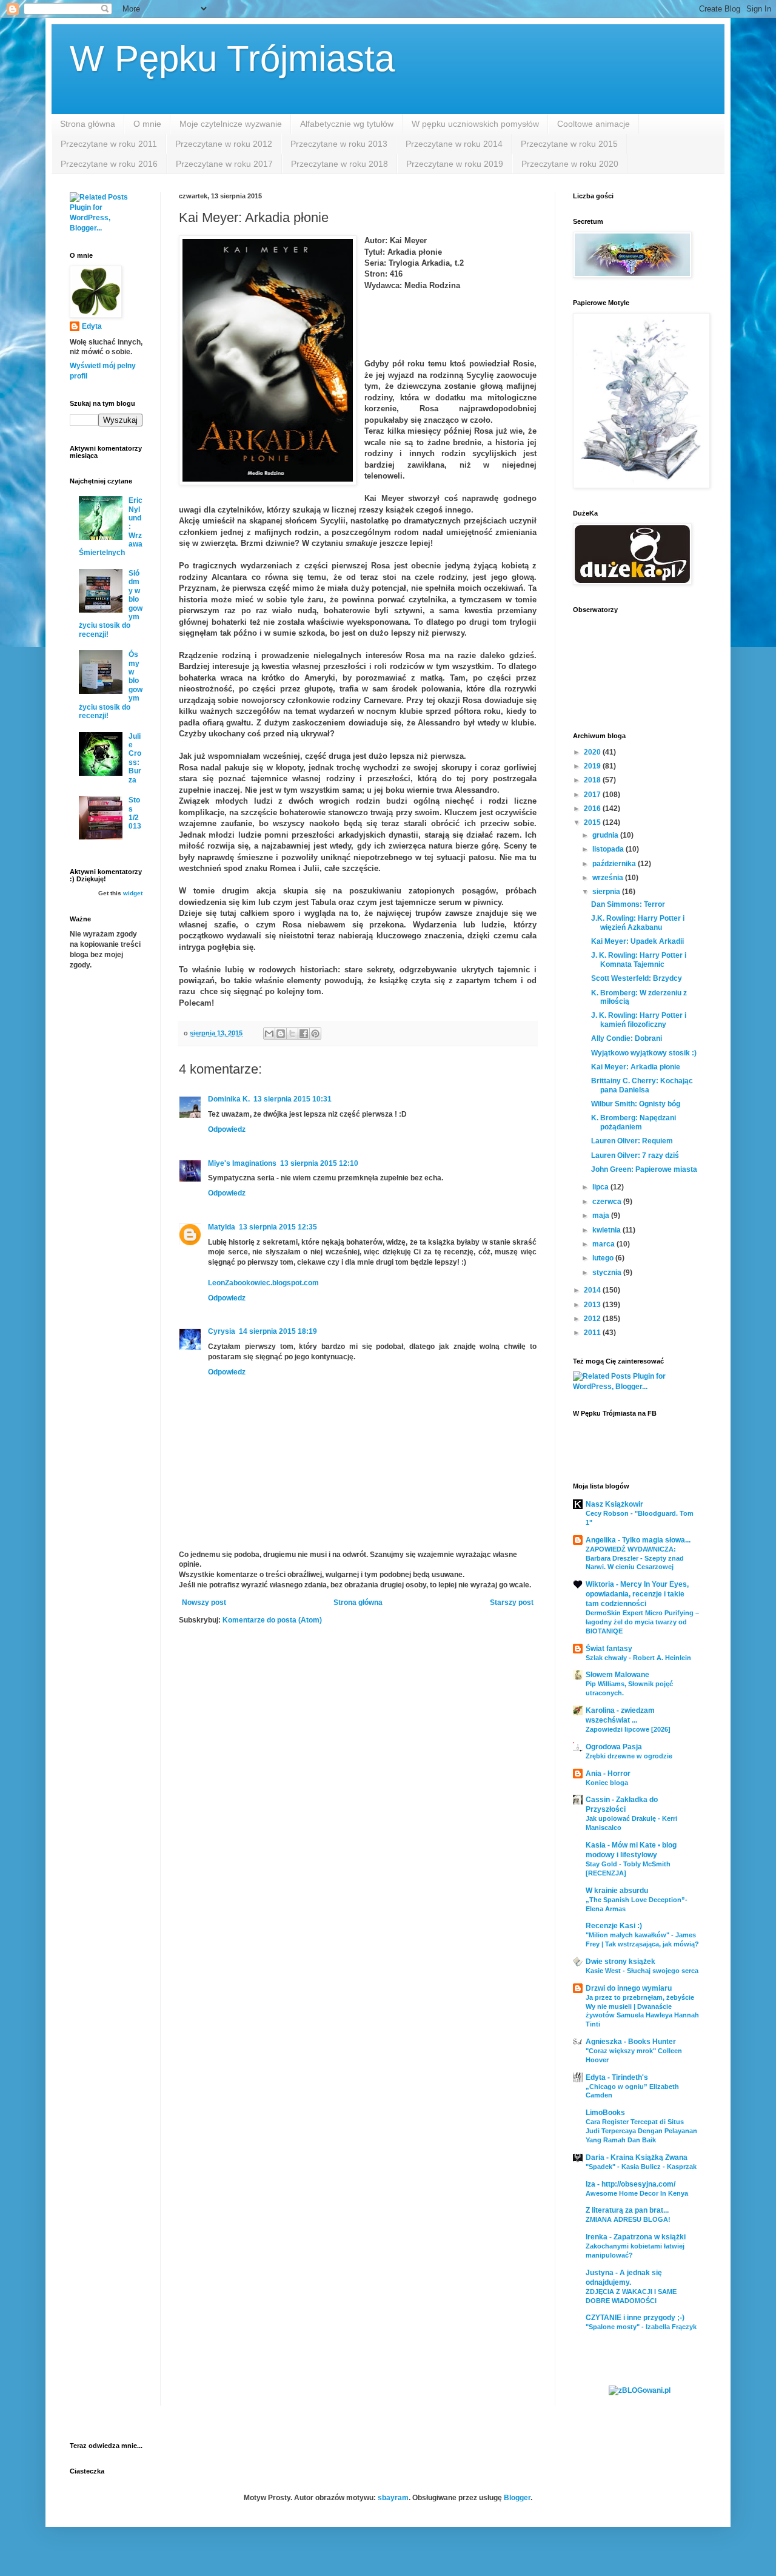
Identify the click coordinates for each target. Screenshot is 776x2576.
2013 (593, 1305)
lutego (604, 1258)
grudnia (606, 835)
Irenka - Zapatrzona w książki (636, 2237)
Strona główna (88, 124)
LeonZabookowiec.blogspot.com (263, 1283)
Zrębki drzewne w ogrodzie (629, 1756)
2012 (593, 1319)
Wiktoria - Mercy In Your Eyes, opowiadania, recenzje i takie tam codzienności (637, 1594)
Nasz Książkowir (614, 1504)
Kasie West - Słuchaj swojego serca (642, 1971)
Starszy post (512, 1602)
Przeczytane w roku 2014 (454, 144)
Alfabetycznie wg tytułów (347, 124)
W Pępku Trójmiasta (232, 59)
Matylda (222, 1227)
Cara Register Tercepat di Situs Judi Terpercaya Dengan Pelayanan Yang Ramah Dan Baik (641, 2131)
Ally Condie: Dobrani (627, 1038)
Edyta (92, 326)
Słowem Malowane (617, 1675)
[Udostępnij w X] (292, 1034)
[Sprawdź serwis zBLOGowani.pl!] (640, 2390)
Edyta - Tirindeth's (617, 2077)
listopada (609, 849)
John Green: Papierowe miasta (644, 1169)
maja (602, 1216)
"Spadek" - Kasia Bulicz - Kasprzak (641, 2167)
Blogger (517, 2498)
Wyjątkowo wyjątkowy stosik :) (644, 1053)
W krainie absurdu (617, 1891)
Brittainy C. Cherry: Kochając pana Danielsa (642, 1085)
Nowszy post (204, 1602)
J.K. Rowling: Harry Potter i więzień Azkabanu (638, 923)
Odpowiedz (227, 1129)
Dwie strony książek (620, 1962)
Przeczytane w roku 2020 (570, 164)
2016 (593, 809)
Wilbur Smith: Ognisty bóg (636, 1104)
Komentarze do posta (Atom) (272, 1620)
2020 (593, 752)
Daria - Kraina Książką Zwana (637, 2157)
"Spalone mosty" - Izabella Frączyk (641, 2327)
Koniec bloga (607, 1783)
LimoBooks (605, 2113)
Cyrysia (222, 1331)
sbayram (393, 2498)
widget (133, 893)
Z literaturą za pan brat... (627, 2210)
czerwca (608, 1202)
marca (604, 1244)
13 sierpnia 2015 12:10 (319, 1163)
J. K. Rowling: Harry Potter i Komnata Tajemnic (639, 960)
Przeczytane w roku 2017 (224, 164)
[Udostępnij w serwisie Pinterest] (315, 1034)
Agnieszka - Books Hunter (631, 2042)
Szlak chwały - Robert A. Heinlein (638, 1658)
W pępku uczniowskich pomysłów (475, 124)
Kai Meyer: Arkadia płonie (636, 1067)
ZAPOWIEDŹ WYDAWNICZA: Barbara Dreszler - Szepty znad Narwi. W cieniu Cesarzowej (635, 1558)
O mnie (147, 124)
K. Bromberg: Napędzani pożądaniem (634, 1122)
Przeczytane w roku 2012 (224, 144)
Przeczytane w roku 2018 (339, 164)
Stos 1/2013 (135, 813)
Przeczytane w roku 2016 (109, 164)
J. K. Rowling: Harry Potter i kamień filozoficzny (639, 1020)
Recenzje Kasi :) (614, 1926)
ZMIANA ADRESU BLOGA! (628, 2219)
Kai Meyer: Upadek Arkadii (637, 941)
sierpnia (607, 892)
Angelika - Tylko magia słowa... (638, 1540)
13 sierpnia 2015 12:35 (278, 1227)
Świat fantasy (609, 1649)
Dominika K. (229, 1099)
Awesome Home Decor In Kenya (637, 2193)
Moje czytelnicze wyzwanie (231, 124)
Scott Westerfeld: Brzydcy (637, 978)
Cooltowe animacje (594, 124)
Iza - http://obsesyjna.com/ (630, 2184)
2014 (593, 1290)
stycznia (608, 1273)
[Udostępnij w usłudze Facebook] (304, 1034)
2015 (593, 822)
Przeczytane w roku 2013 (339, 144)
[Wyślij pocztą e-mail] (269, 1034)
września (609, 878)
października (615, 864)
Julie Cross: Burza (135, 758)
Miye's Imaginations (242, 1163)
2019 (593, 766)
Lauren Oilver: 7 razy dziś (635, 1155)
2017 (593, 795)
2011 (593, 1333)
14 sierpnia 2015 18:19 (278, 1331)
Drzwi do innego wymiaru (629, 1988)
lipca (601, 1187)
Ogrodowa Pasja (614, 1747)
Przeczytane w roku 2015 (569, 144)
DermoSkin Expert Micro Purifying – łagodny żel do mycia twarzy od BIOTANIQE (642, 1622)
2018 (593, 780)
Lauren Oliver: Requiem (632, 1141)
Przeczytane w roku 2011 (109, 144)
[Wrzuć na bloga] (281, 1034)
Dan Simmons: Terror (628, 904)
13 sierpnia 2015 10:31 (293, 1099)
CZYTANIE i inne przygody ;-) (635, 2318)
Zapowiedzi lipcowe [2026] (628, 1729)
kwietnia (607, 1230)
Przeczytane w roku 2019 (455, 164)
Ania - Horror (608, 1774)
